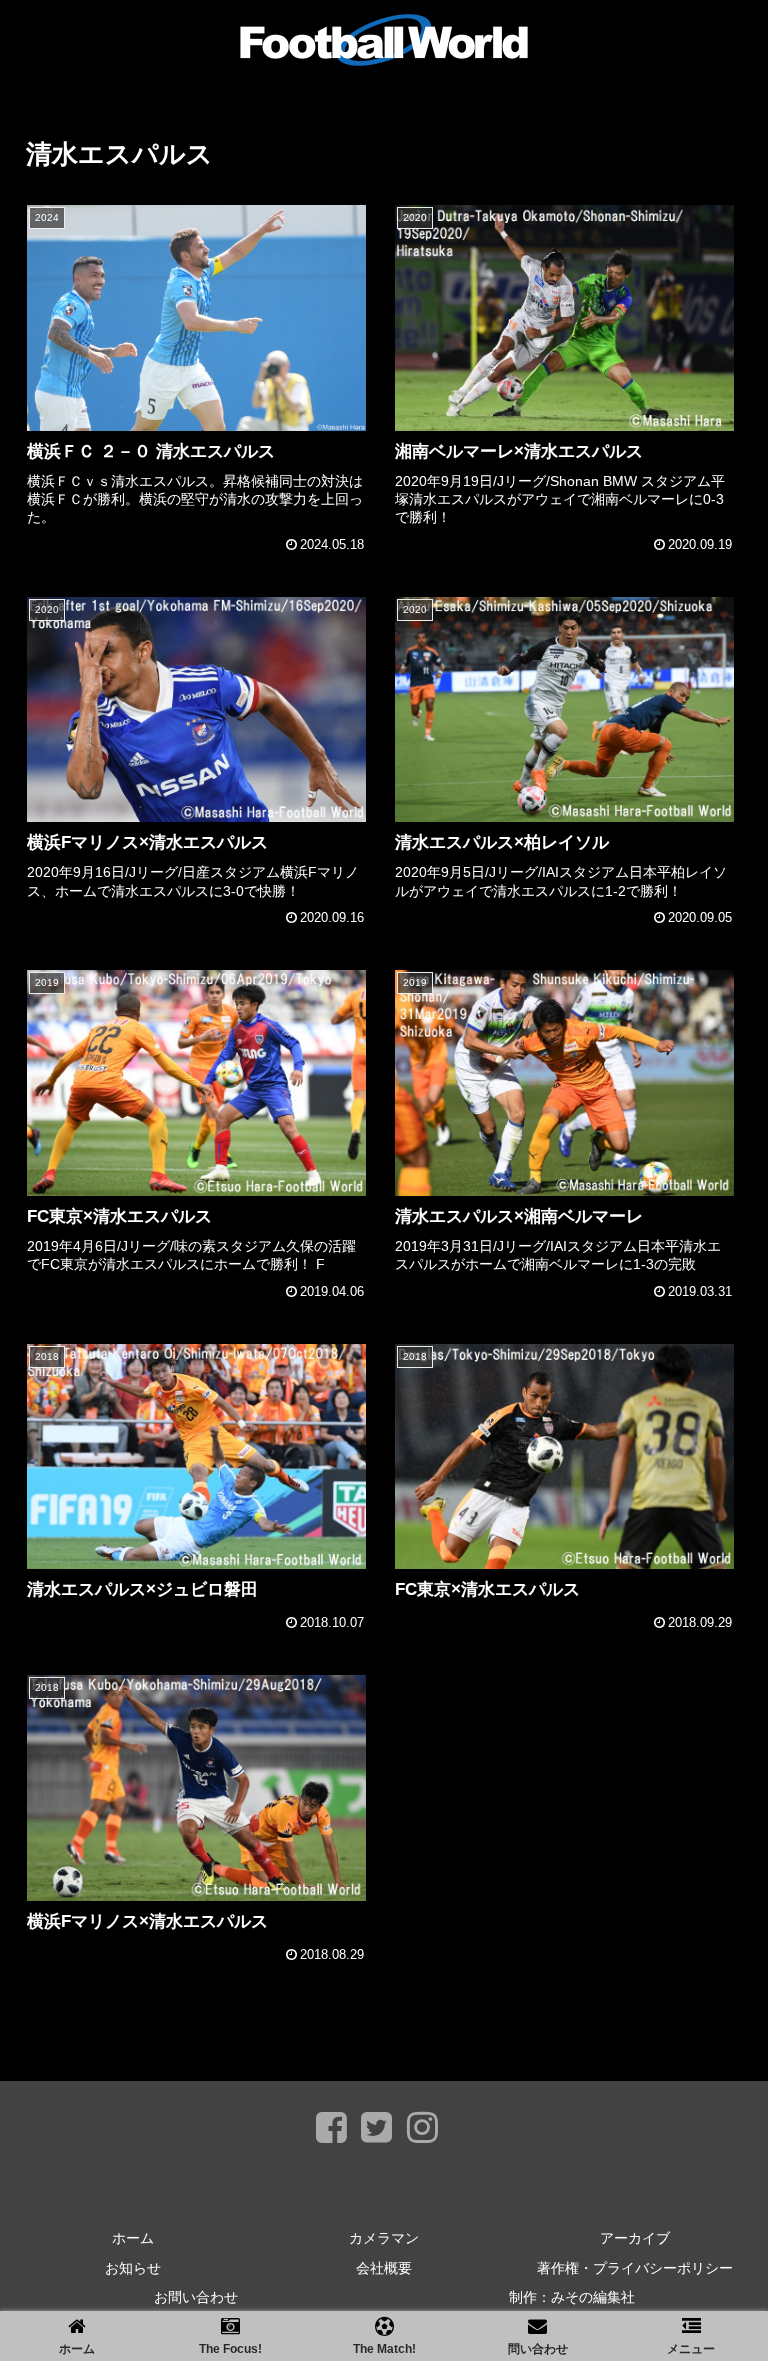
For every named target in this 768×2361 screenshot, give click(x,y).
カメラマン (384, 2238)
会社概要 (384, 2268)
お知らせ (133, 2268)
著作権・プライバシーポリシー (635, 2268)
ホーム (133, 2238)
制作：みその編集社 (572, 2297)
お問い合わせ (196, 2297)
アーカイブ (635, 2238)
